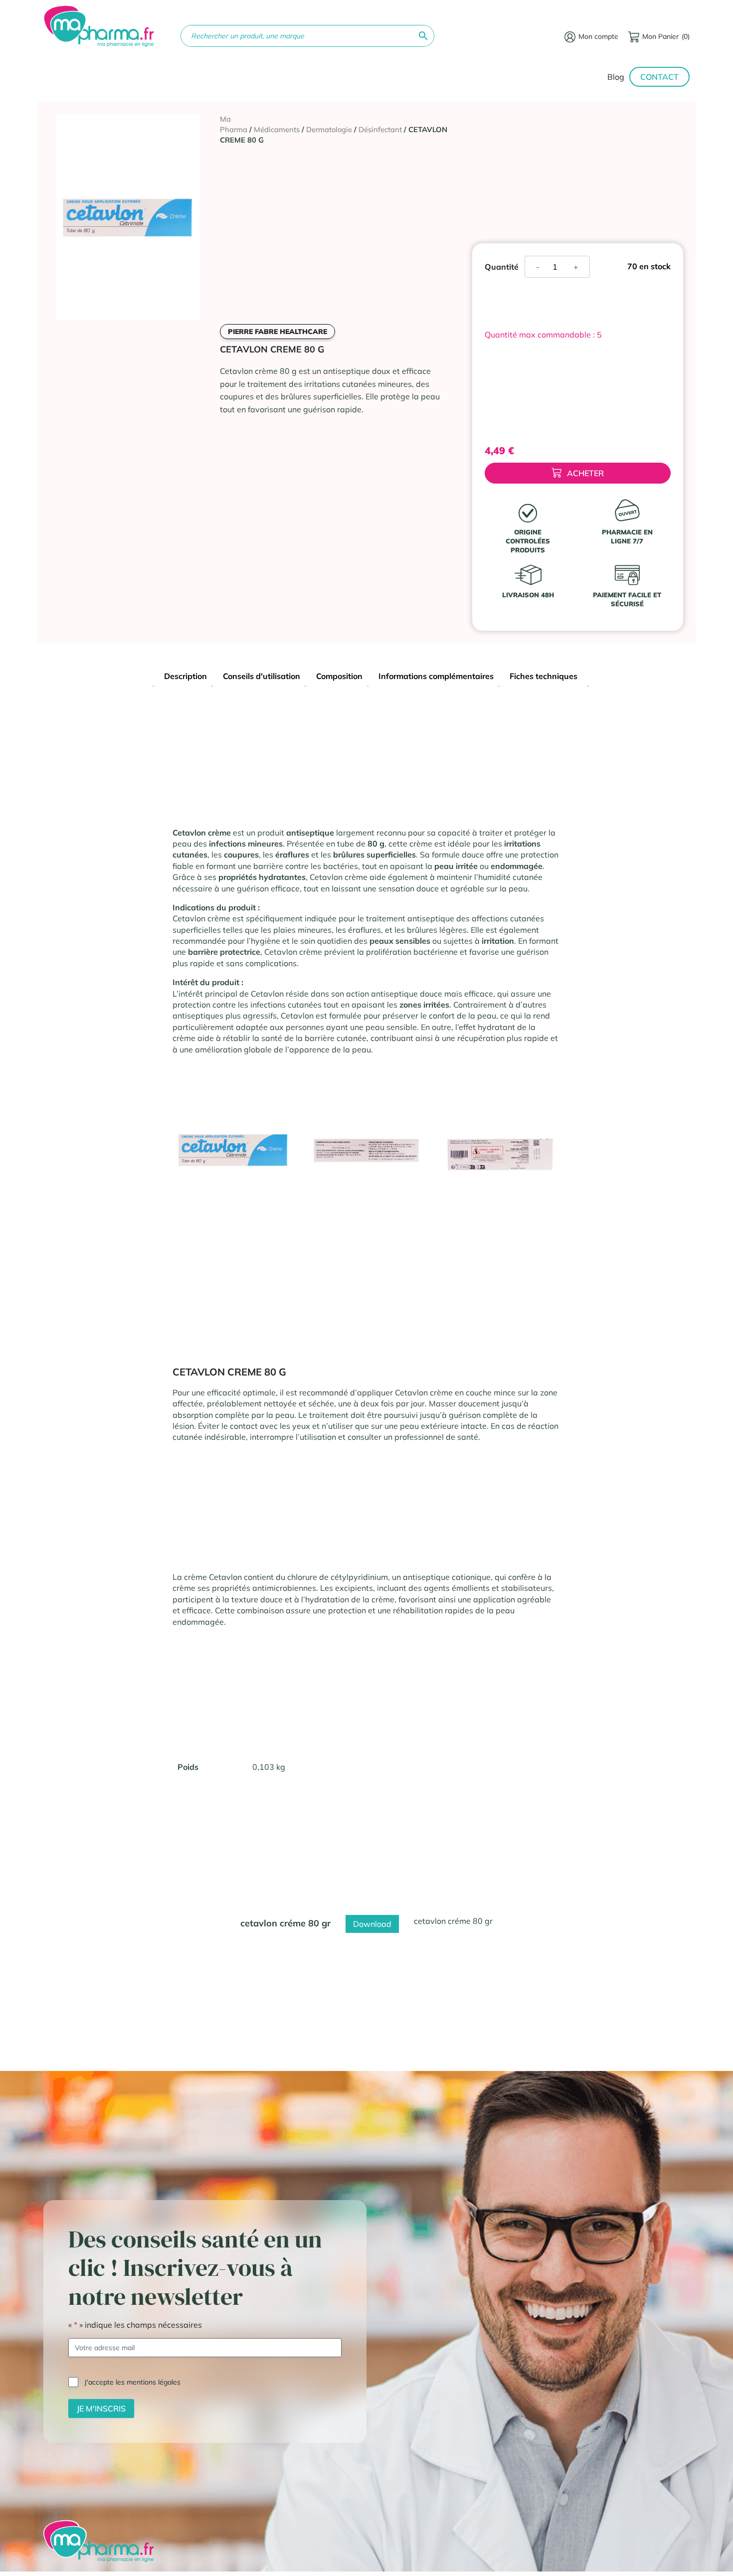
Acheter (585, 473)
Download (372, 1924)
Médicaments (277, 129)
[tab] (185, 677)
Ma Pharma (234, 124)
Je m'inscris (101, 2408)
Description (185, 676)
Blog (616, 77)
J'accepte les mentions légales (132, 2382)
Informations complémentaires (436, 676)
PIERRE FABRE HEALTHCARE (277, 332)
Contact (659, 77)
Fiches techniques (544, 676)
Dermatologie (329, 129)
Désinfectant (380, 129)
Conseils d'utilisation (262, 676)
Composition (339, 676)
